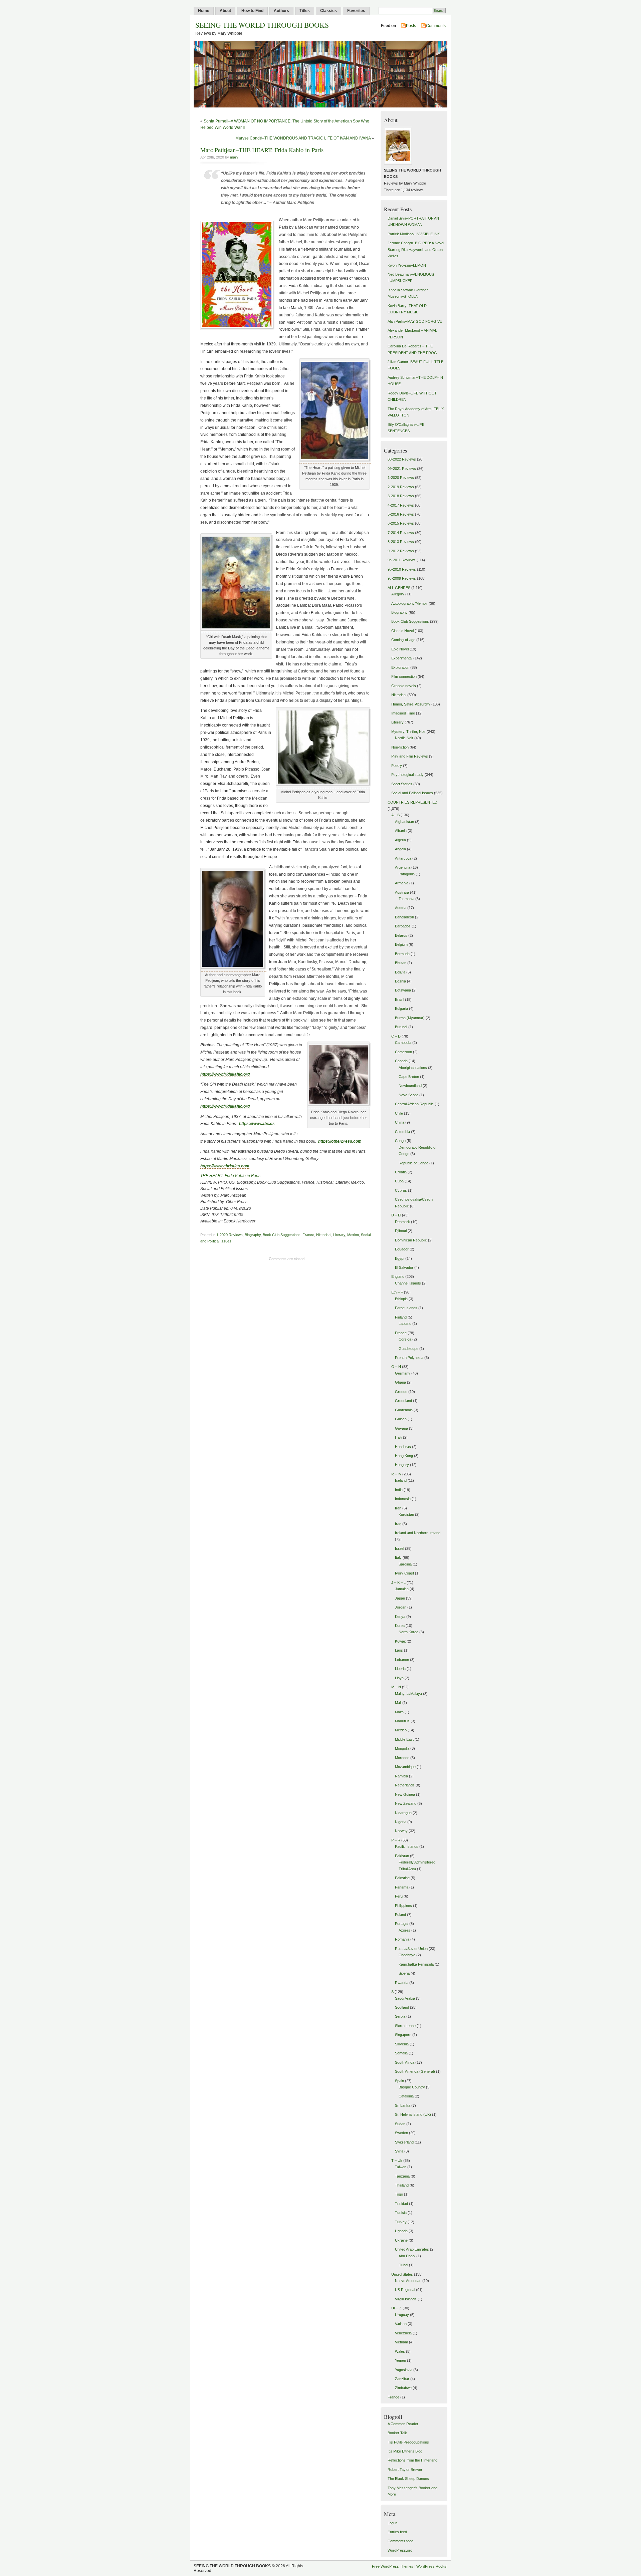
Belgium (401, 944)
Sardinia (405, 1564)
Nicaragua (403, 1813)
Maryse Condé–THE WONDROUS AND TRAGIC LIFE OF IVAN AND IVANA (303, 138)
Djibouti (401, 1231)
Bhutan (401, 963)
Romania (402, 1939)
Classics (329, 11)
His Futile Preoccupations (408, 2442)
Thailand (402, 2185)
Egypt (400, 1258)
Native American (408, 2281)
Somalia (401, 2053)
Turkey (401, 2222)
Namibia (401, 1776)
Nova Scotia (408, 1095)
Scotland (402, 2007)
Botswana (403, 990)
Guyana (401, 1428)
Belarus (401, 935)
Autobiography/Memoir (409, 603)
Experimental (402, 658)
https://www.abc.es (257, 1124)
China (400, 1122)
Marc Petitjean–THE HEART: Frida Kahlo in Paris (262, 150)
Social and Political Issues (412, 793)
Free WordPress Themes (393, 2566)
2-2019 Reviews (401, 487)
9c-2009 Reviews (402, 578)
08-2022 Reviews (402, 459)
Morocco (402, 1758)
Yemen (400, 2360)
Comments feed (400, 2541)
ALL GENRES (399, 588)
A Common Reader (403, 2424)
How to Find (252, 11)
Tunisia (401, 2213)
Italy (398, 1557)
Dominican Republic (411, 1240)
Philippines (403, 1906)
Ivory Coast (404, 1573)
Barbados (403, 926)
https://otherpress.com (340, 1141)
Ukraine (401, 2240)
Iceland (401, 1480)
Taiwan (401, 2167)
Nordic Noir (404, 738)
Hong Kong (404, 1456)
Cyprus (401, 1190)
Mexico (353, 1235)
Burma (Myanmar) (410, 1018)
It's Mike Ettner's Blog (405, 2451)
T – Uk (397, 2161)
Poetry (397, 766)
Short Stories (402, 784)
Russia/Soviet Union (411, 1949)
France (308, 1235)
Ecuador (402, 1249)
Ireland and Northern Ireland (418, 1533)
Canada (401, 1061)
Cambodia (403, 1043)
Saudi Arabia (405, 1998)
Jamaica (402, 1589)
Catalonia (406, 2096)
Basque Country (412, 2087)
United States (402, 2274)
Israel (399, 1548)
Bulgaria (401, 1009)
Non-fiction (400, 747)
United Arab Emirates (412, 2249)
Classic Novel (402, 631)
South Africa (405, 2062)
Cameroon (403, 1052)
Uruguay (402, 2315)
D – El (396, 1215)
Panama (402, 1887)
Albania (401, 831)
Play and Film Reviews (410, 756)
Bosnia (400, 981)
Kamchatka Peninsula (416, 1964)
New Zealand (406, 1803)
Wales (400, 2351)
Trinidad (401, 2204)
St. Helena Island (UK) (413, 2114)
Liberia (400, 1669)
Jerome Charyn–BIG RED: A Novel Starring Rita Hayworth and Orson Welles (416, 249)
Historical (324, 1235)
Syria (399, 2151)
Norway (401, 1831)
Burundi (401, 1027)
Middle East (404, 1739)
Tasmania (406, 899)
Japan (400, 1598)
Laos (399, 1650)
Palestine (402, 1878)
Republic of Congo (413, 1163)
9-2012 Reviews (401, 551)
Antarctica (403, 858)
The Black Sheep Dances (408, 2479)
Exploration (400, 667)
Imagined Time (403, 713)
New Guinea (405, 1794)
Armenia (402, 883)
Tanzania (402, 2176)
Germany (403, 1373)
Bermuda (402, 954)
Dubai (403, 2265)
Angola (400, 849)
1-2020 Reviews (230, 1235)
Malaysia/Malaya (408, 1694)
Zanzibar (402, 2379)
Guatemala (404, 1410)
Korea (400, 1626)
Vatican (401, 2324)
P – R (396, 1840)
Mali (398, 1703)
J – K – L (398, 1583)
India (399, 1490)
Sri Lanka (403, 2105)
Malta (399, 1712)
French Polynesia (409, 1358)
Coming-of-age (403, 640)
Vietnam (401, 2342)
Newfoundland (410, 1086)
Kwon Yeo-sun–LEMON (407, 265)
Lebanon (402, 1660)
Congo (400, 1141)
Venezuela (403, 2333)
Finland (401, 1317)
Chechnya (407, 1955)
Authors (281, 11)
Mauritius (402, 1721)
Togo (399, 2194)
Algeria (400, 840)
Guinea (401, 1419)
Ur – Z (396, 2308)
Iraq (398, 1524)
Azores (404, 1930)
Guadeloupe (408, 1349)
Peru (399, 1896)
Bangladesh (404, 917)
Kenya (400, 1617)
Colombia (402, 1132)
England (398, 1276)
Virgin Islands (406, 2299)
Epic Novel (400, 649)
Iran (398, 1508)
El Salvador (404, 1267)
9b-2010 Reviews (402, 569)
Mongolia (402, 1748)
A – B (395, 815)
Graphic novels (404, 686)
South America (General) (415, 2071)
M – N (396, 1687)
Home (204, 11)
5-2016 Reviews (401, 514)
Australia (402, 892)
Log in (392, 2523)
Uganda (401, 2231)
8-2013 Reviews (401, 542)
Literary (339, 1235)
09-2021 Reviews (402, 469)
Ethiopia (401, 1299)
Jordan (401, 1607)
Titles (305, 11)
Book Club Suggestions (282, 1235)
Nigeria (401, 1822)
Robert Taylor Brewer (405, 2470)
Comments (436, 26)
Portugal (402, 1924)
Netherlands (405, 1785)
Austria (401, 908)
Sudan (400, 2124)
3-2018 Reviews (401, 496)
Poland (400, 1915)
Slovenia (402, 2044)
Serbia (400, 2016)
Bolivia (400, 972)
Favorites (356, 11)
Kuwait (400, 1641)
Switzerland (404, 2142)
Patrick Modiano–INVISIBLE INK (414, 234)
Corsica (405, 1339)
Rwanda (402, 1983)
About (225, 11)
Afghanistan (404, 822)
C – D (396, 1036)
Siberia (404, 1973)
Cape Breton (409, 1077)
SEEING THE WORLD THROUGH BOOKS (262, 25)
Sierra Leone (405, 2026)
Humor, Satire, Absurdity (411, 704)
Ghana (400, 1382)
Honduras (403, 1447)
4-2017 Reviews (401, 505)
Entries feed (397, 2532)
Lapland (405, 1324)
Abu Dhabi (407, 2256)
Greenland (403, 1401)
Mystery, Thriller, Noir (408, 732)
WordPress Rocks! (432, 2566)
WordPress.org (400, 2550)
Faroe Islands (406, 1308)
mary (234, 157)
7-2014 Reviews (401, 533)
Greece (401, 1392)
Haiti (398, 1437)
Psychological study (407, 775)
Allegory (398, 594)
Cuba (399, 1181)
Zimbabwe (403, 2388)
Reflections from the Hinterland (412, 2460)
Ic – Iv (396, 1474)
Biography (253, 1235)
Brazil (399, 999)
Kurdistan (406, 1514)
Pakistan (402, 1856)
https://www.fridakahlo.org (225, 1074)
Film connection (404, 676)
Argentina (403, 867)
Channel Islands (408, 1283)
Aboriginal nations (413, 1068)
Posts (411, 26)
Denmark (402, 1222)
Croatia (401, 1172)
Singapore (403, 2035)
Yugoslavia (404, 2370)
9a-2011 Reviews (402, 560)
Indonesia (403, 1499)
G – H (396, 1367)
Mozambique (405, 1767)
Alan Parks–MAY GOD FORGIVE (415, 321)
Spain (399, 2081)
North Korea (408, 1632)
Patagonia (407, 874)
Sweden (401, 2133)
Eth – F (397, 1292)
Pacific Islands (407, 1846)
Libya (399, 1678)
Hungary (402, 1465)
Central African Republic (414, 1104)
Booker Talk (397, 2433)
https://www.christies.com (225, 1166)
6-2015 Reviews (401, 523)
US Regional (405, 2290)
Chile (399, 1113)
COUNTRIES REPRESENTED (412, 802)
